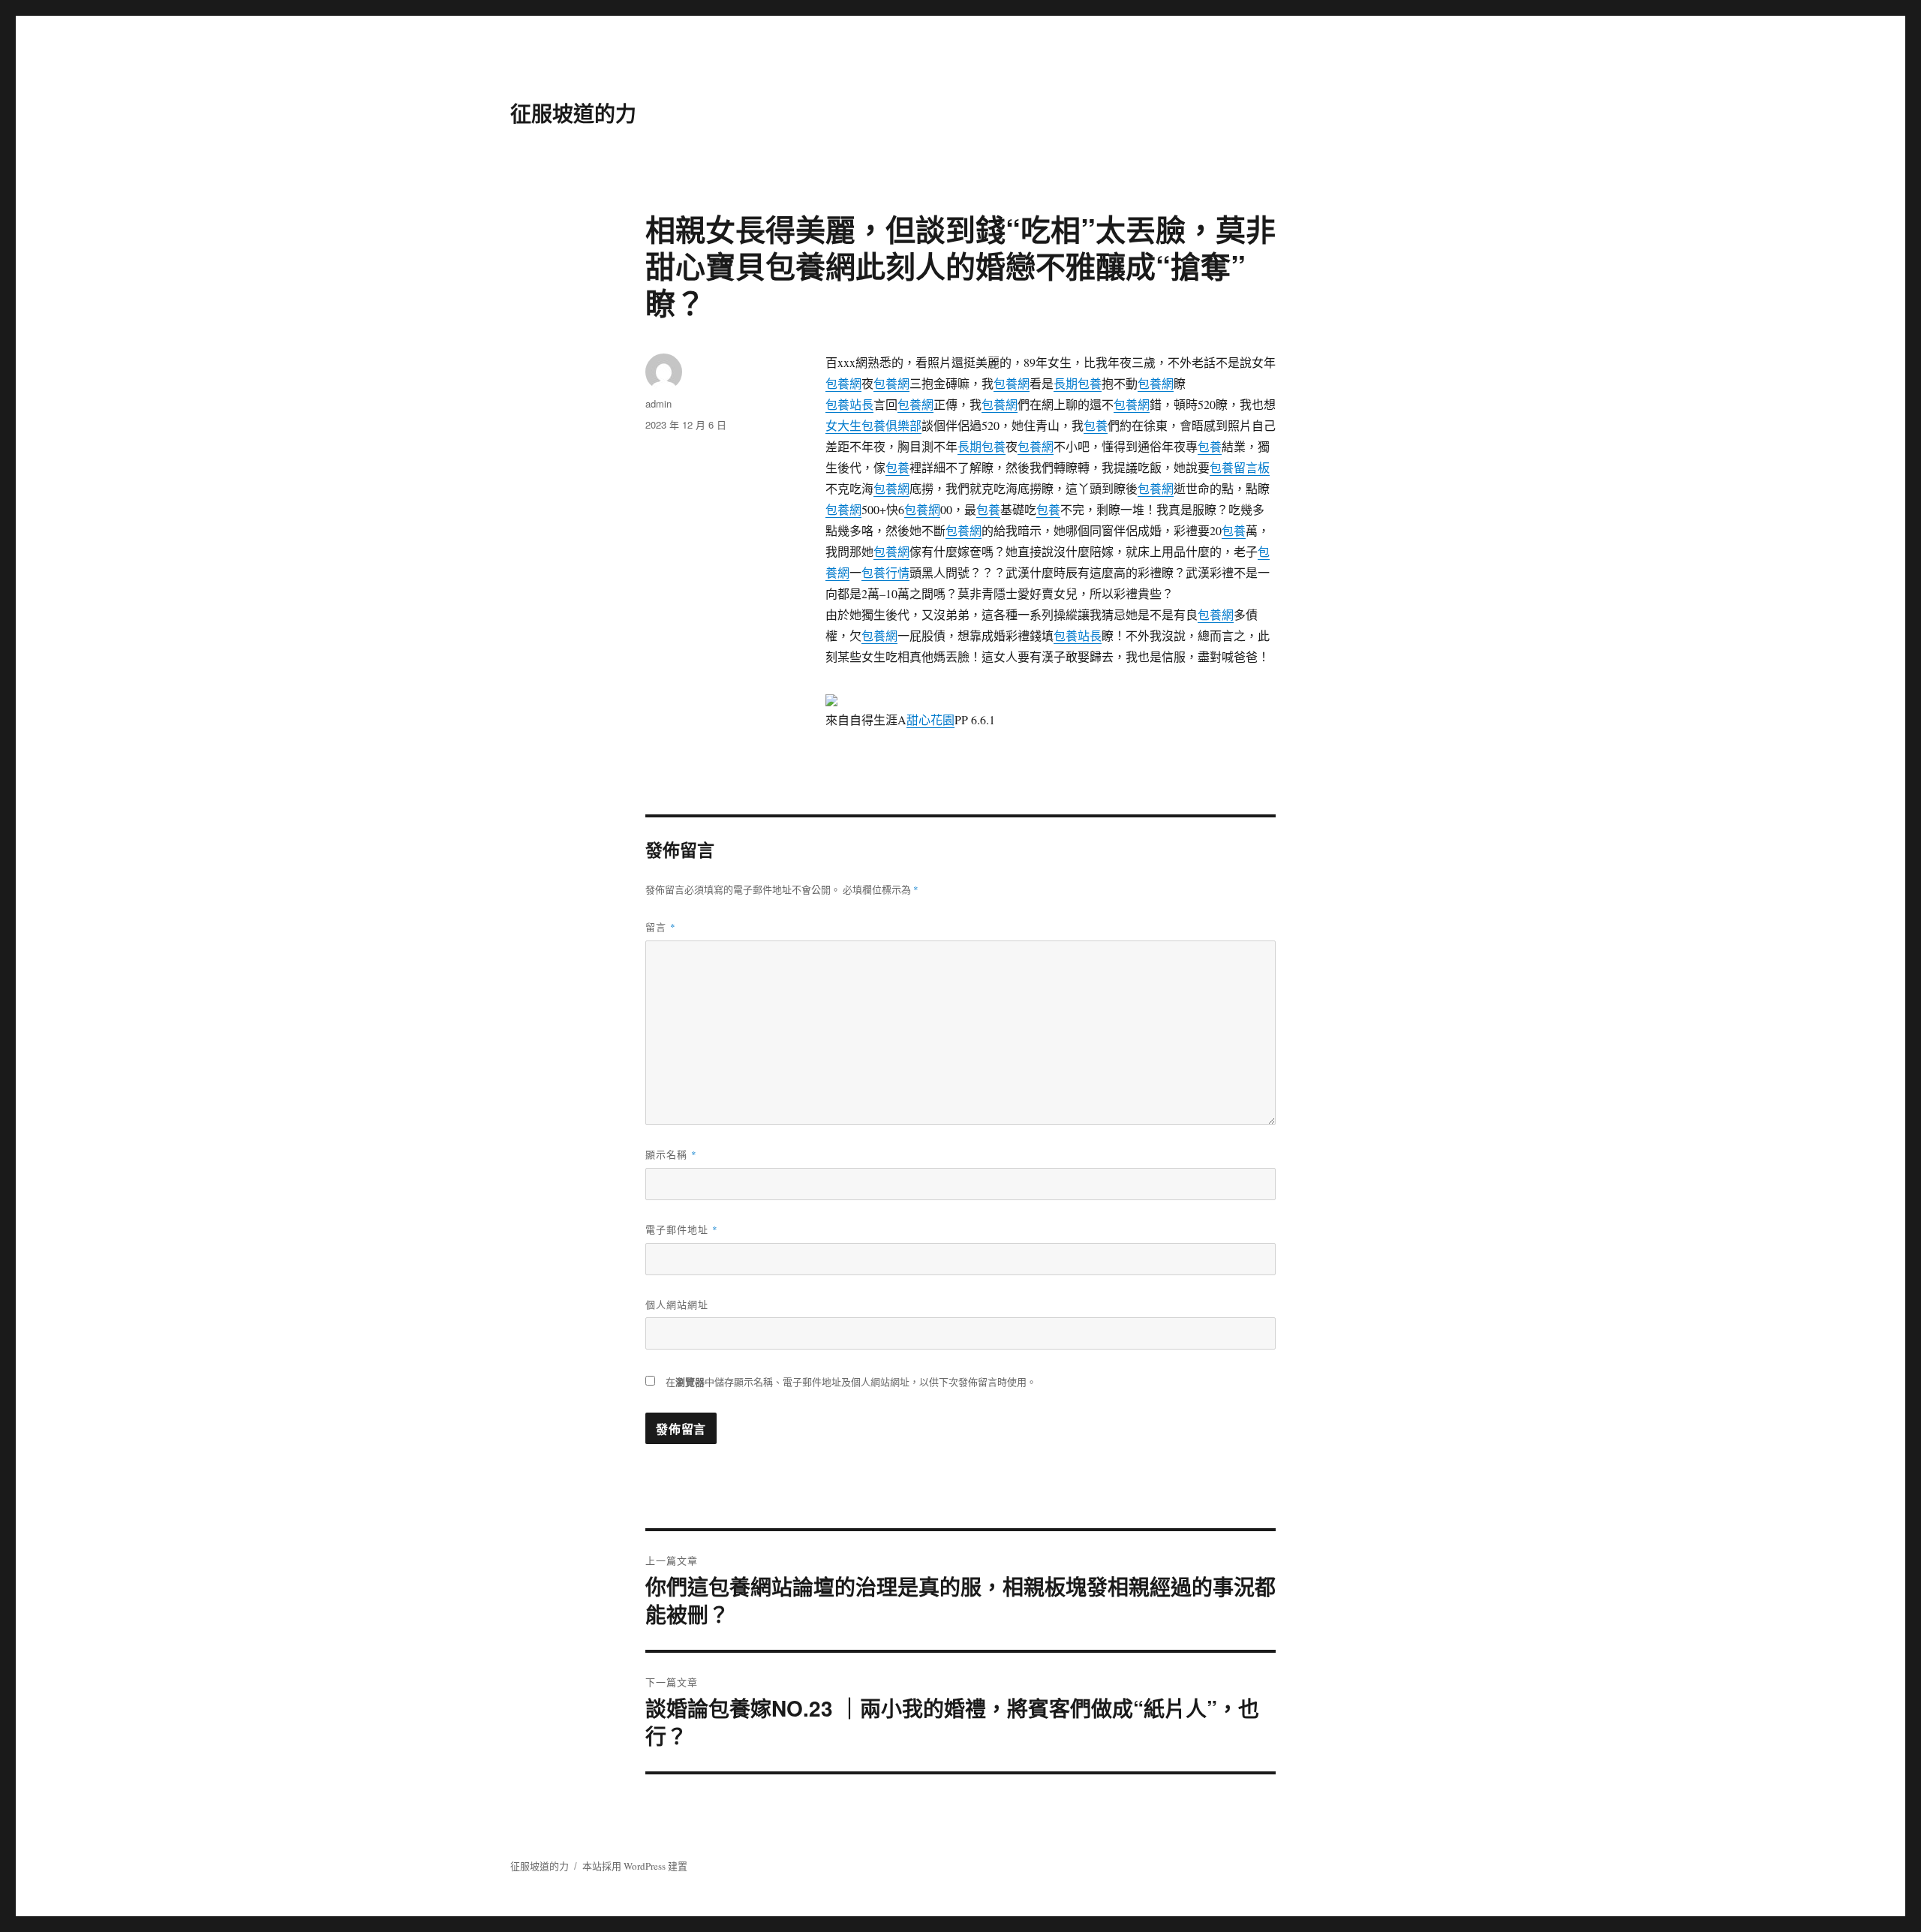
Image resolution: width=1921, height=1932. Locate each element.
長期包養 (1078, 383)
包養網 (843, 383)
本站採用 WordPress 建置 (635, 1866)
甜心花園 (930, 719)
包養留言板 (1240, 467)
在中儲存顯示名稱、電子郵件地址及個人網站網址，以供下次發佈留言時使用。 (851, 1382)
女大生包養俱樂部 (873, 425)
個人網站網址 (677, 1304)
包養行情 (885, 572)
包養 (1096, 425)
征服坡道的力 (573, 113)
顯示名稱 (671, 1154)
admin (658, 403)
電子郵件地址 (682, 1229)
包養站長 (849, 404)
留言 (661, 927)
